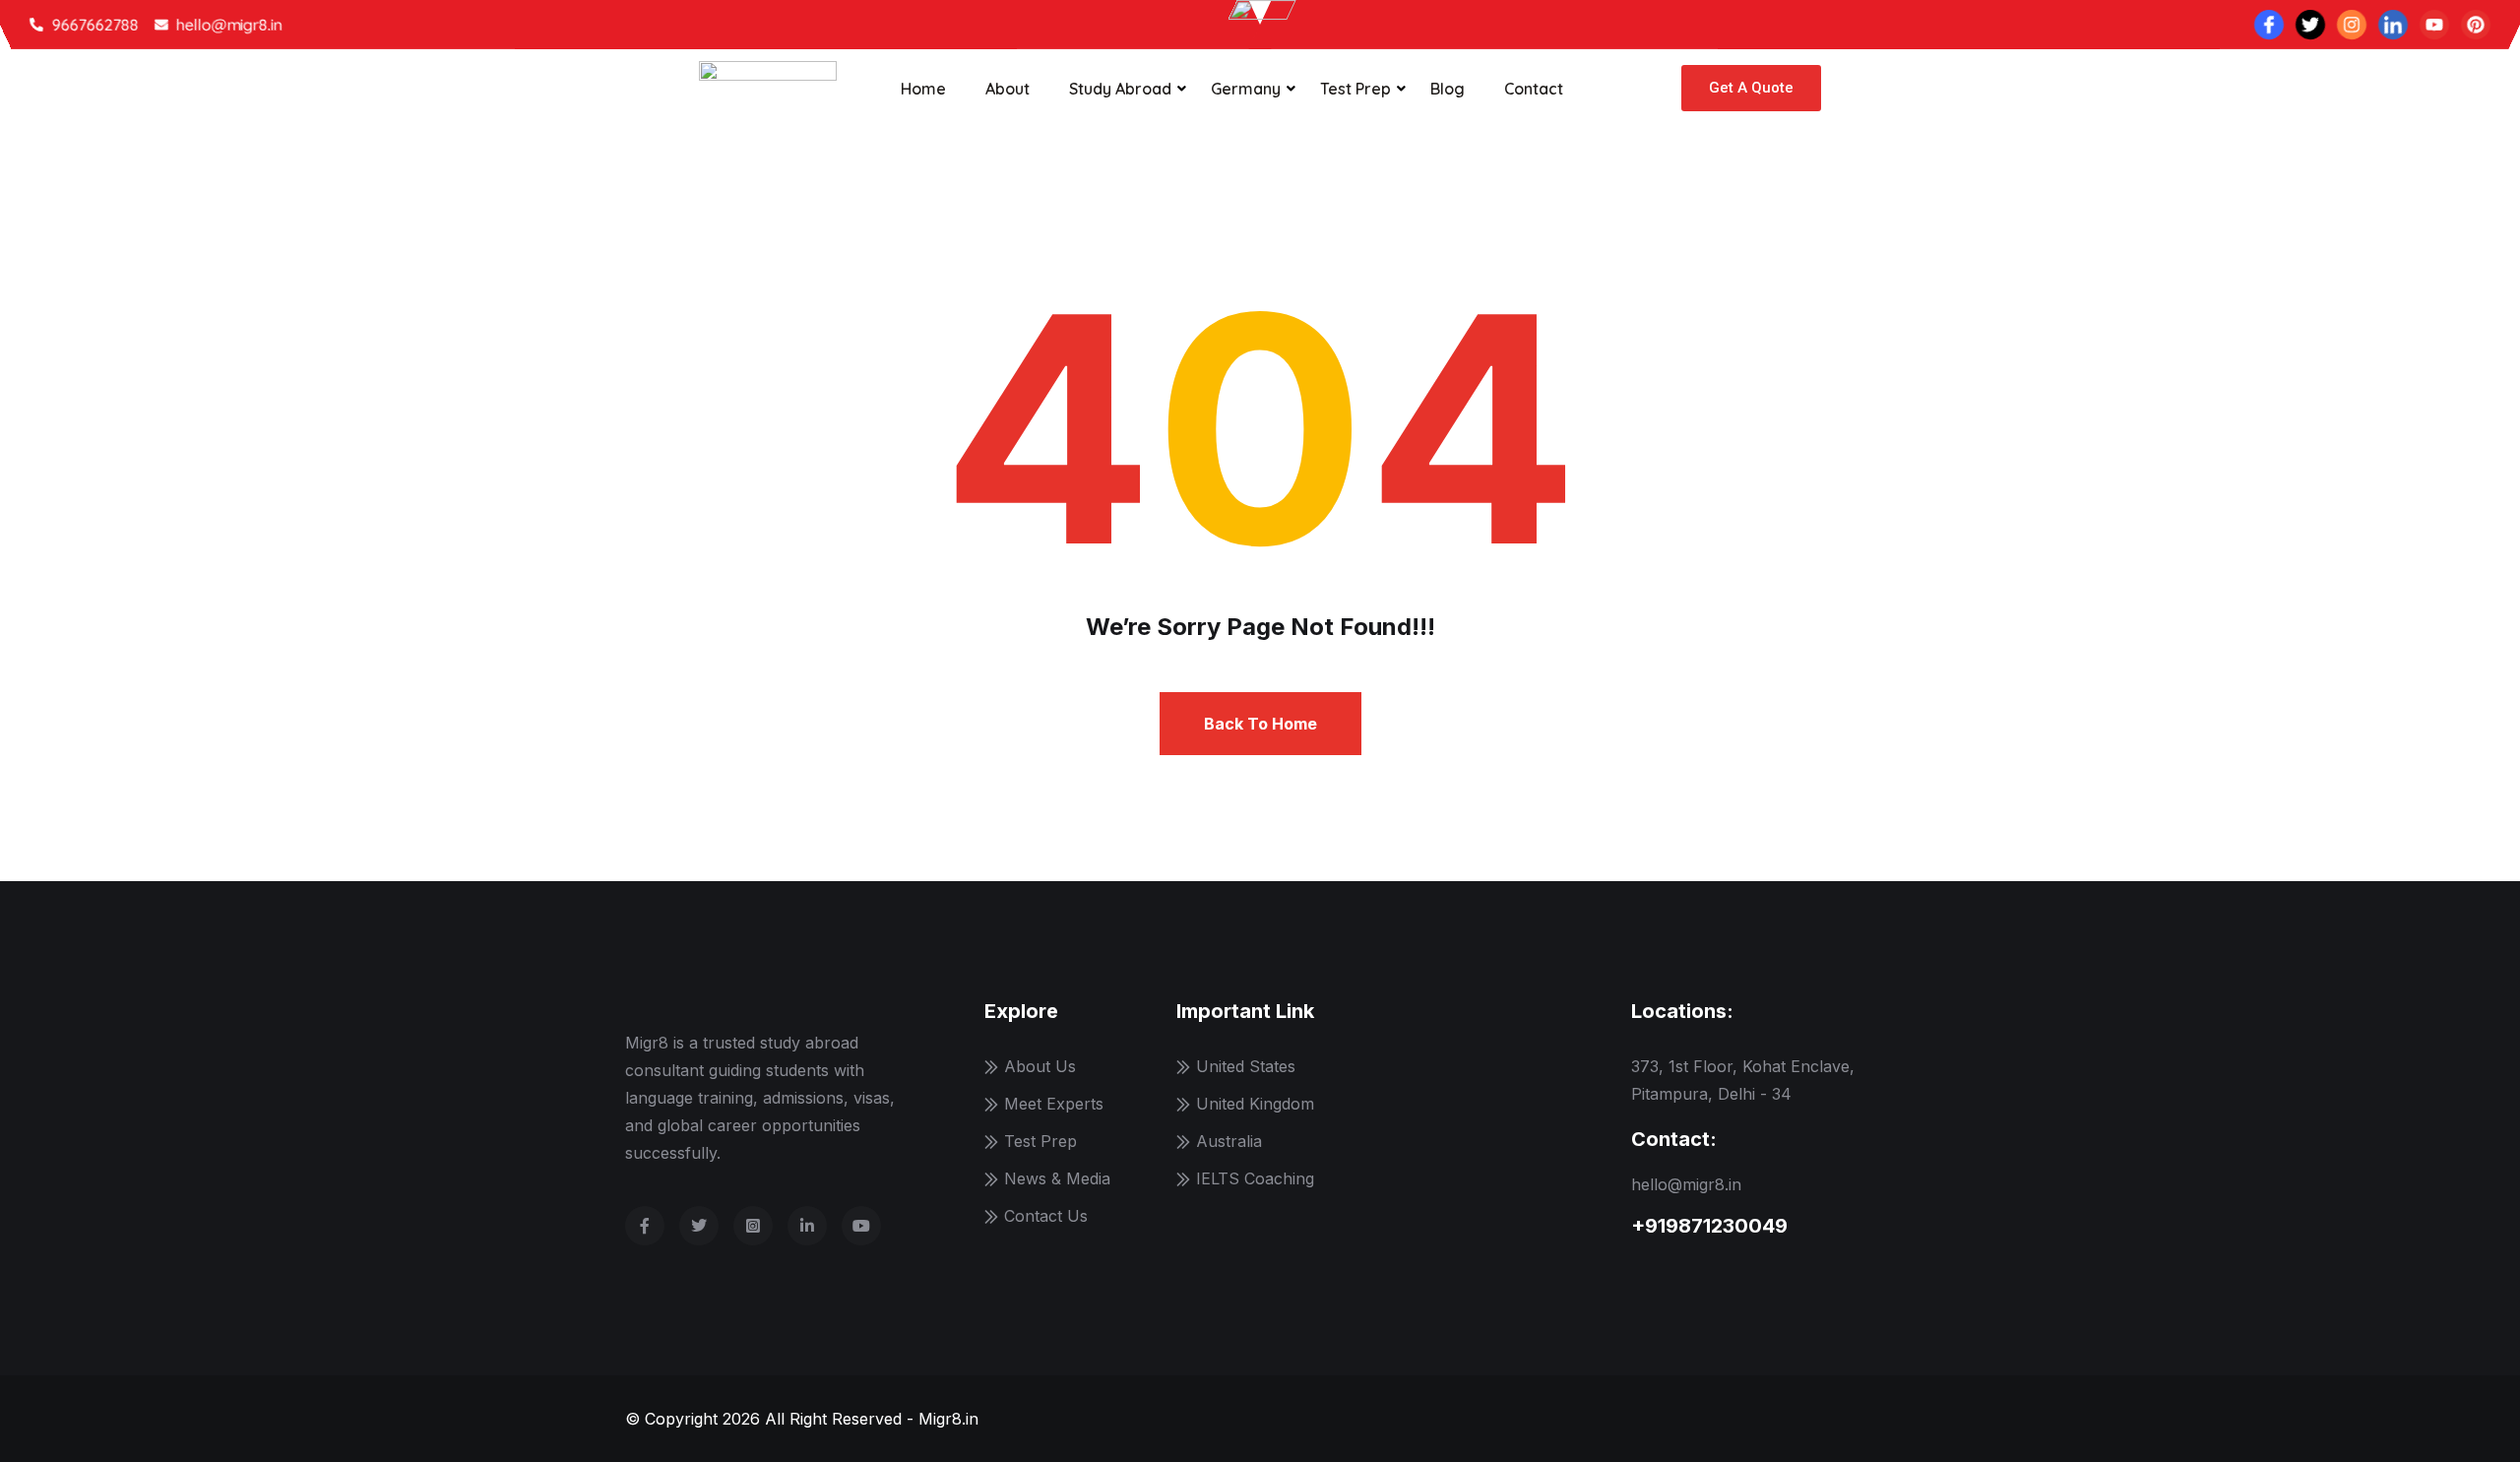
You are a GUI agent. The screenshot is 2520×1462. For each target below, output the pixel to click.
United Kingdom (1255, 1104)
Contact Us (1046, 1216)
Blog (1448, 89)
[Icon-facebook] (2269, 25)
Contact (1534, 89)
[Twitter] (2310, 25)
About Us (1040, 1066)
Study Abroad (1120, 89)
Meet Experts (1054, 1104)
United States (1246, 1066)
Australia (1229, 1141)
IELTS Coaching (1255, 1178)
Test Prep (1355, 89)
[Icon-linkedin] (2393, 25)
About (1008, 89)
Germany (1246, 89)
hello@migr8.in (1686, 1184)
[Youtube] (2434, 25)
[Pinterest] (2476, 25)
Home (923, 89)
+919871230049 (1709, 1226)
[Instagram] (2352, 25)
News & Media (1057, 1178)
